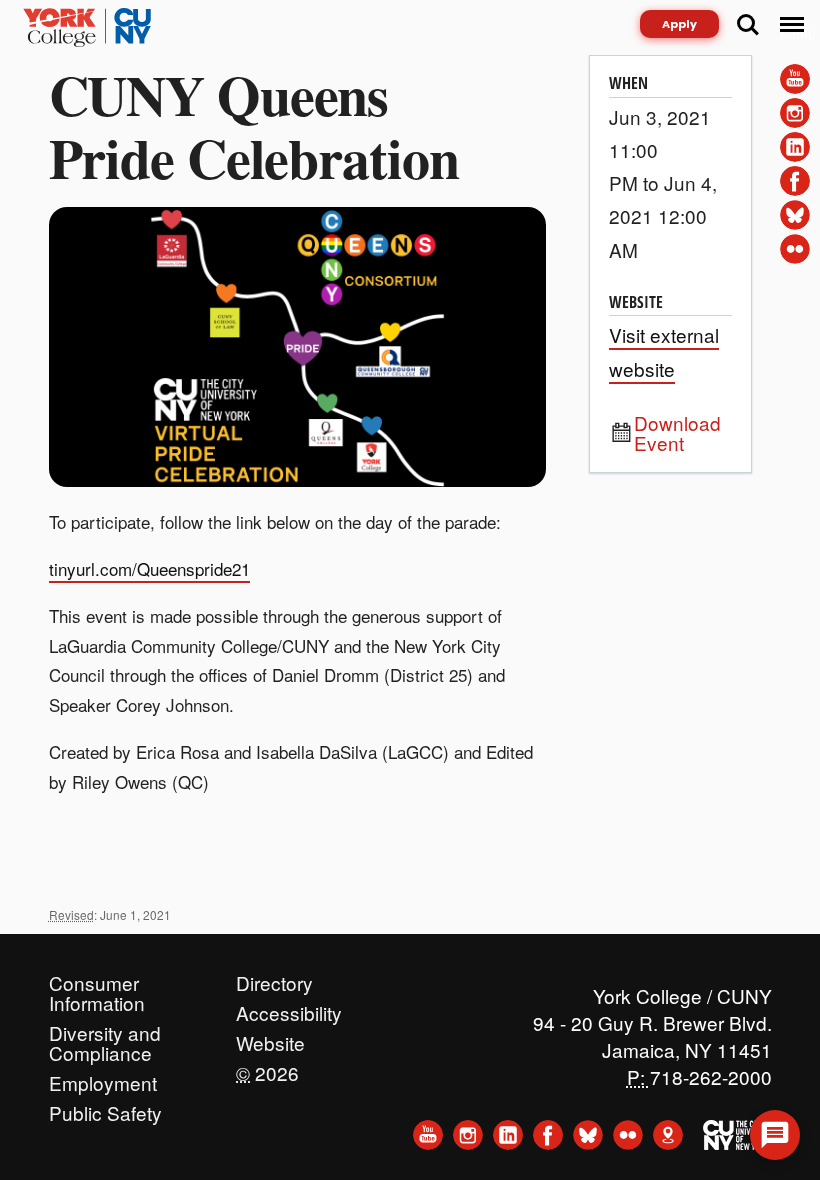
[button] (775, 1135)
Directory (274, 978)
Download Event (677, 433)
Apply (679, 24)
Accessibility (289, 1008)
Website (270, 1038)
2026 (267, 1068)
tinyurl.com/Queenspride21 (149, 568)
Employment (103, 1078)
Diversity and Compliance (105, 1028)
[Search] (748, 25)
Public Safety (105, 1108)
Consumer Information (97, 978)
